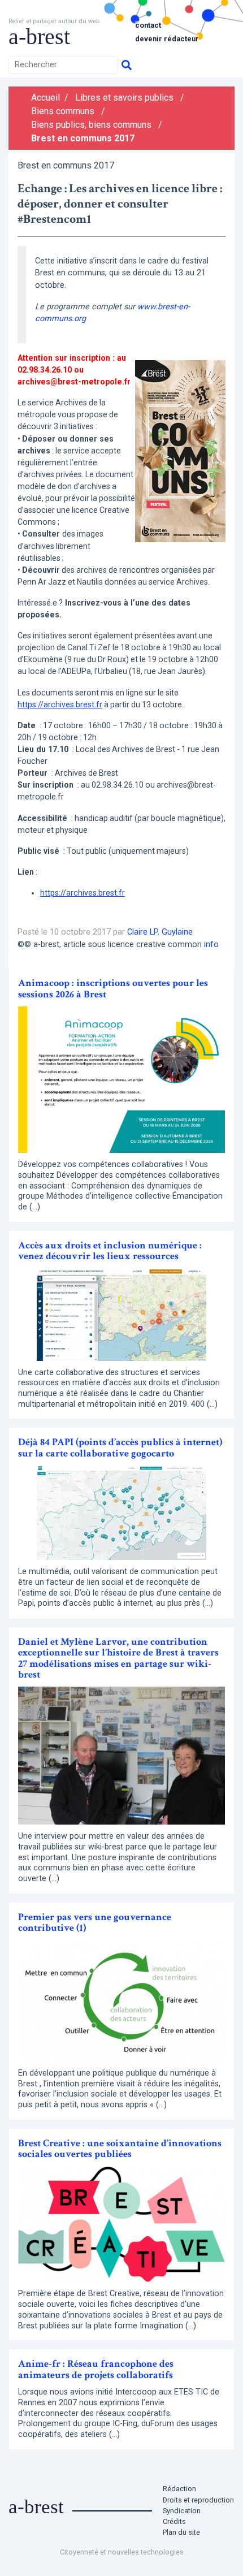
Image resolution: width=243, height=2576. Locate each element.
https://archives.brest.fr (60, 704)
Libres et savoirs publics (124, 98)
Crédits (174, 2521)
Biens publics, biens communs (91, 125)
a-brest (39, 36)
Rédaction (179, 2489)
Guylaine (177, 932)
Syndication (182, 2511)
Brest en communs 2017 (83, 138)
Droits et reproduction (198, 2500)
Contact (148, 25)
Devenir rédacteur (167, 39)
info (211, 945)
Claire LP (142, 932)
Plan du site (181, 2532)
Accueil (45, 98)
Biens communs (63, 111)
